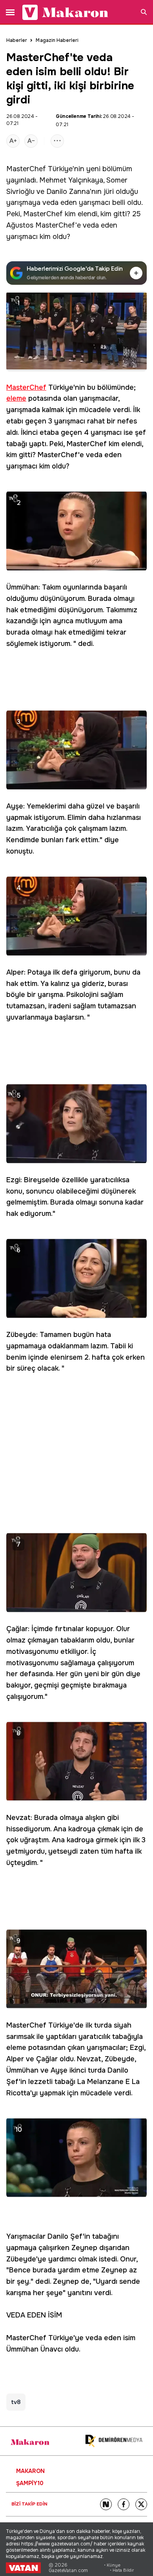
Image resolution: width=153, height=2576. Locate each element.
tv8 (16, 2402)
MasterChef (26, 169)
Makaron (30, 2471)
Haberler (17, 40)
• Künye (112, 2565)
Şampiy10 (30, 2483)
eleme (16, 398)
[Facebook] (124, 2504)
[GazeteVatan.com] (23, 2568)
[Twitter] (141, 2504)
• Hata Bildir (122, 2570)
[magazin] (30, 2442)
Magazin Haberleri (57, 40)
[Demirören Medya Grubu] (114, 2441)
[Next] (106, 2504)
